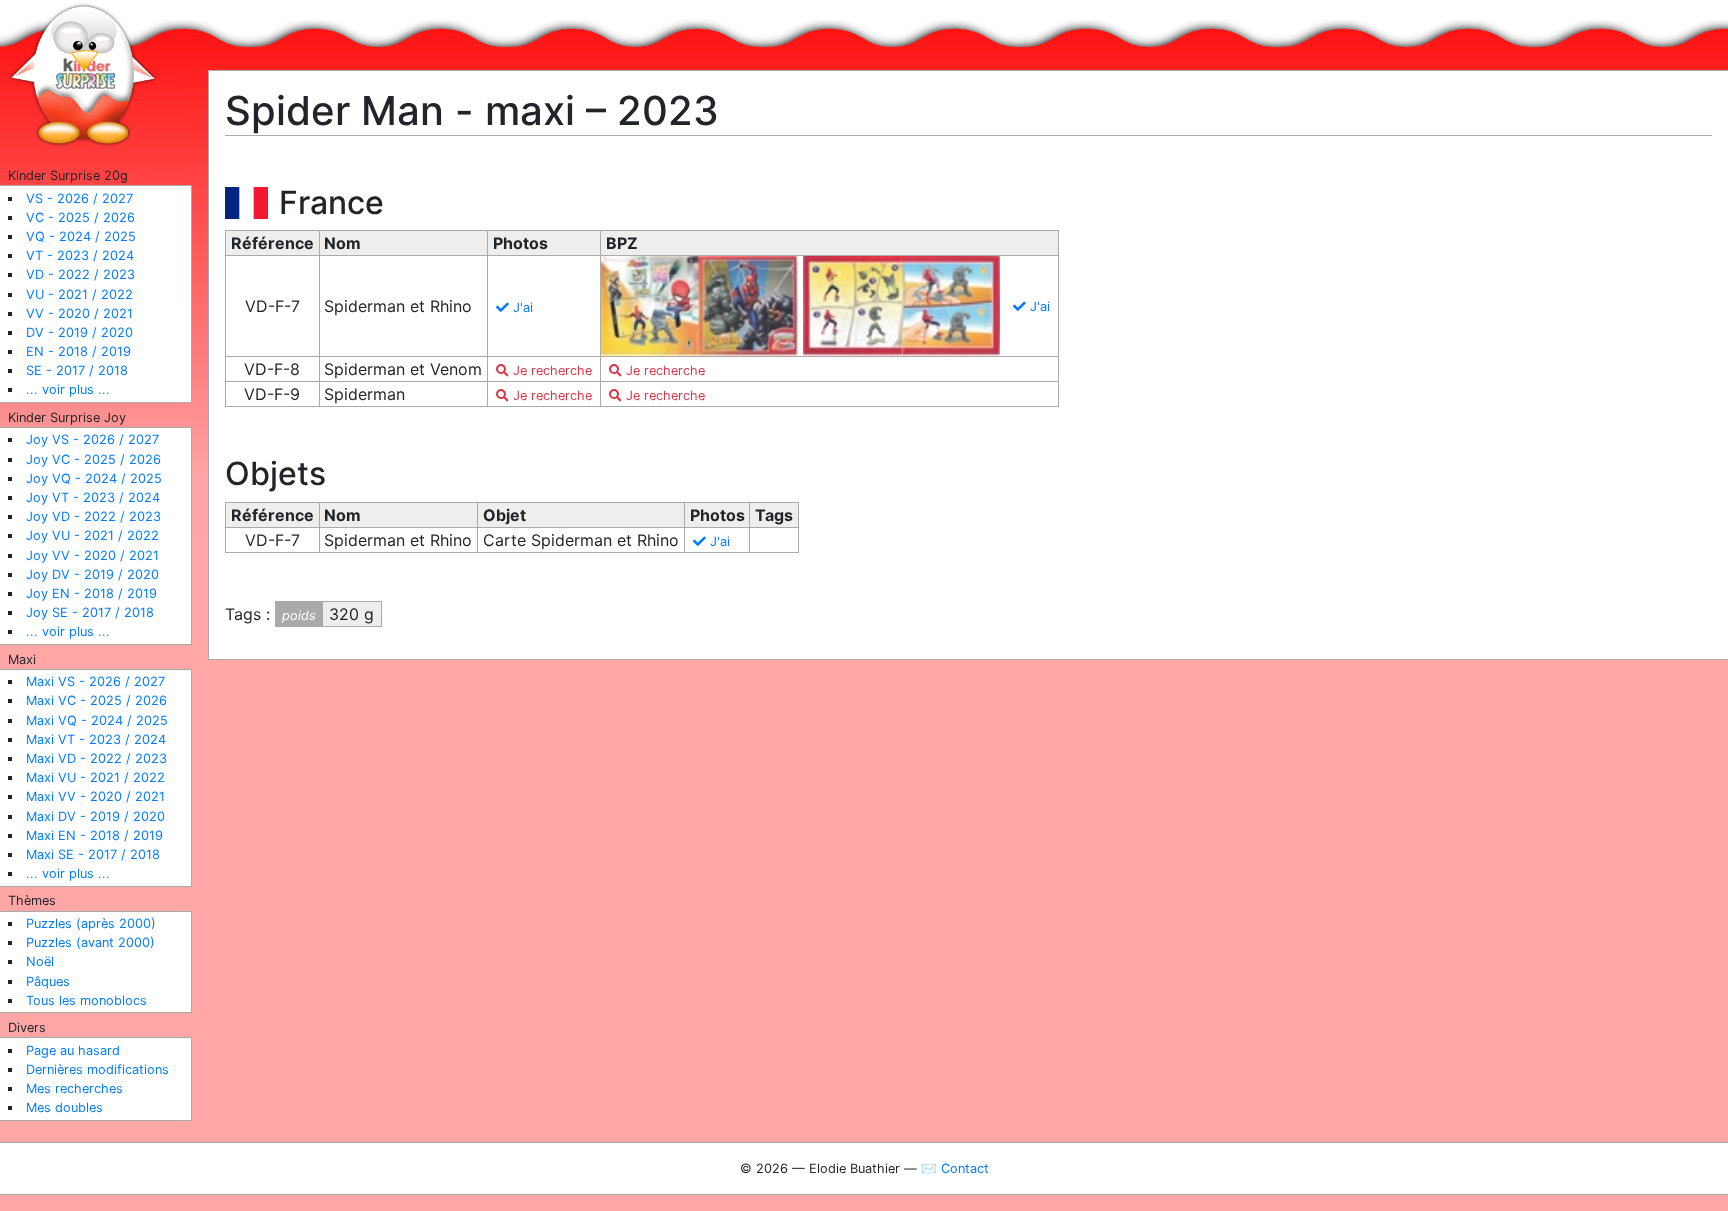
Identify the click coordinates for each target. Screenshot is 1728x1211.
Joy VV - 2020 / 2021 (92, 555)
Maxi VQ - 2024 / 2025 (97, 720)
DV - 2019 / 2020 (79, 332)
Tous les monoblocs (86, 1000)
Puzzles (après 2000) (91, 923)
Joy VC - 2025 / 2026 (93, 459)
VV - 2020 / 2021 (79, 313)
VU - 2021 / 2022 (79, 294)
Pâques (48, 981)
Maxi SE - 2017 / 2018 (93, 854)
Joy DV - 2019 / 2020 (92, 574)
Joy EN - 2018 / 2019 (91, 593)
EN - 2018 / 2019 (78, 351)
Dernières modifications (97, 1069)
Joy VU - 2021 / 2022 (92, 535)
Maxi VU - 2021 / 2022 (95, 777)
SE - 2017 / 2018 (77, 370)
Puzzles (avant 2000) (90, 942)
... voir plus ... (68, 389)
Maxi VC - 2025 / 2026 (96, 700)
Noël (40, 961)
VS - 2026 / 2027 (79, 198)
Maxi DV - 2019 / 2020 (95, 816)
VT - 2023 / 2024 (80, 255)
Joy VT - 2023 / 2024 (93, 497)
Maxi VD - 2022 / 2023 (96, 758)
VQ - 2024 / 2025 (81, 236)
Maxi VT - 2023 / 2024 (96, 739)
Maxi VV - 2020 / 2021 (95, 796)
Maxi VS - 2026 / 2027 (95, 681)
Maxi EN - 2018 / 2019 (94, 835)
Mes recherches (74, 1088)
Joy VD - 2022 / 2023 (93, 516)
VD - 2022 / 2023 (80, 274)
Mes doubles (64, 1107)
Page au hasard (73, 1050)
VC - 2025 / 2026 (80, 217)
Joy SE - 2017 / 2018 (90, 612)
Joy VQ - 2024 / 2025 (94, 478)
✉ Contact (955, 1168)
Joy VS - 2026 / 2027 (92, 439)
